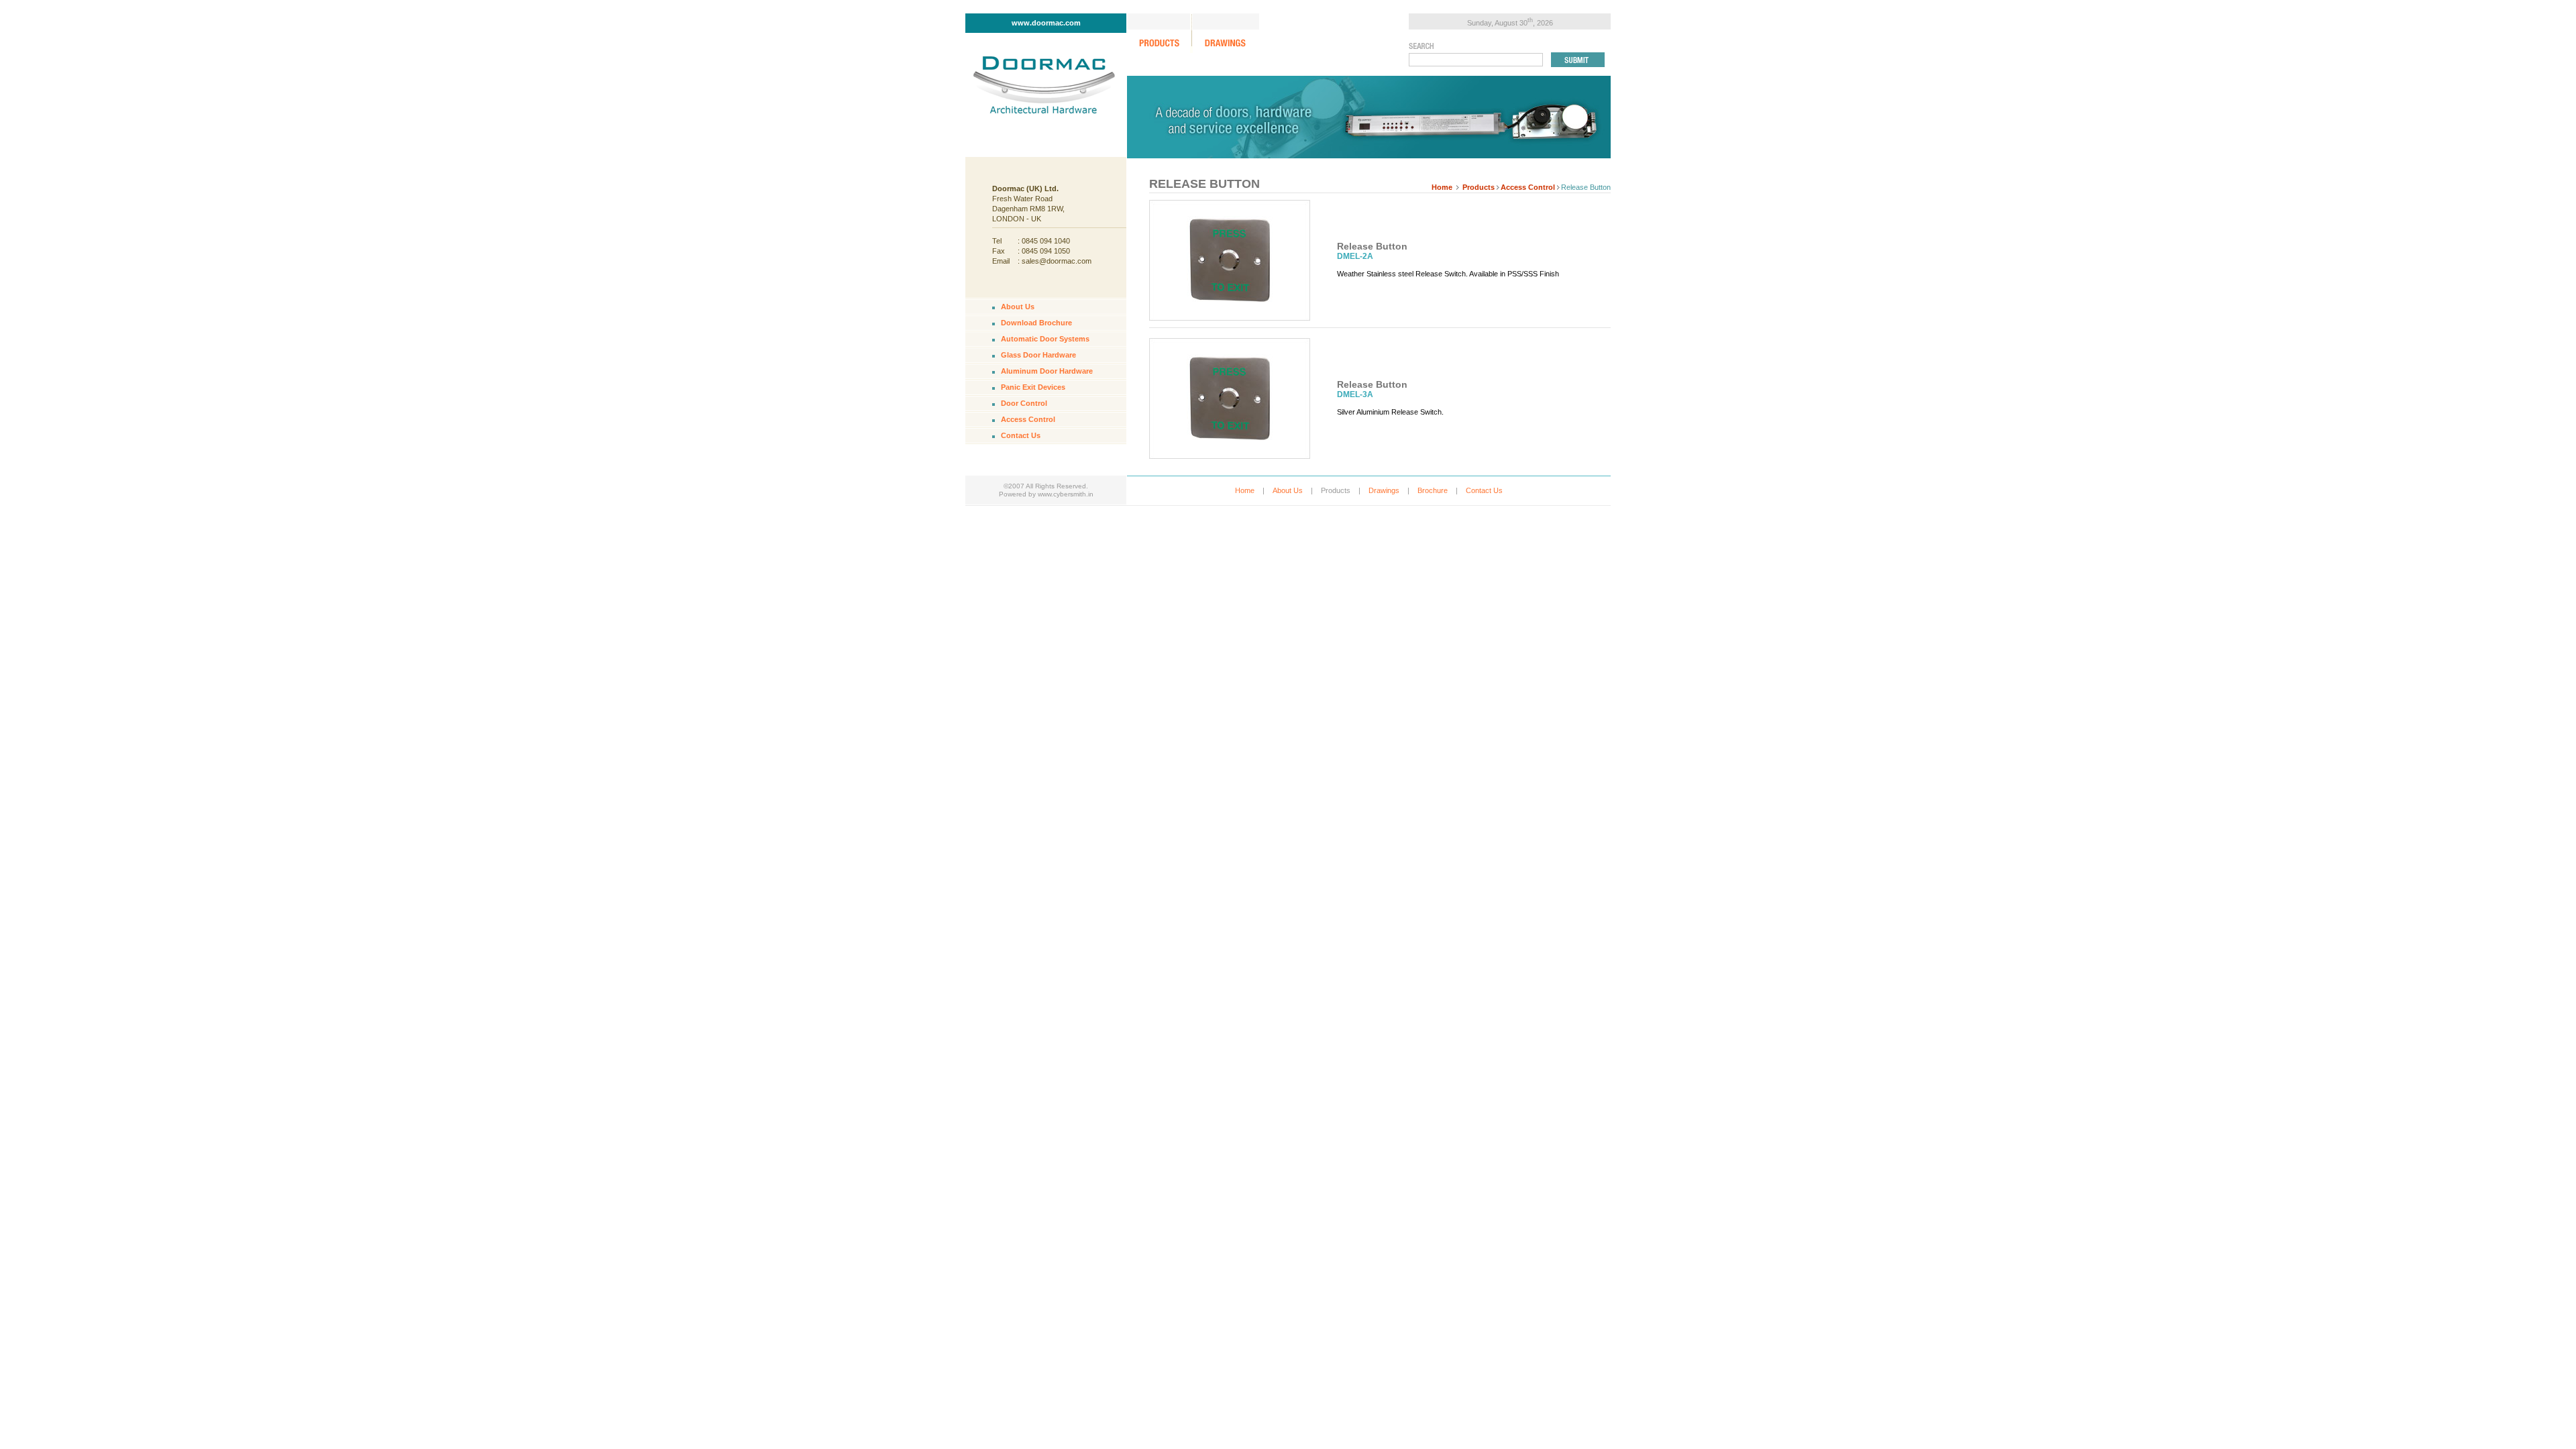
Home (1442, 187)
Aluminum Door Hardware (1047, 371)
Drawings (1384, 490)
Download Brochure (1036, 323)
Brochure (1433, 490)
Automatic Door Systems (1045, 339)
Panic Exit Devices (1033, 387)
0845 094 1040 (1046, 241)
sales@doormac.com (1057, 261)
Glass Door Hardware (1038, 355)
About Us (1018, 307)
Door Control (1024, 403)
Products (1479, 187)
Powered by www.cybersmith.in (1046, 494)
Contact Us (1021, 435)
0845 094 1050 (1046, 251)
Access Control (1528, 187)
